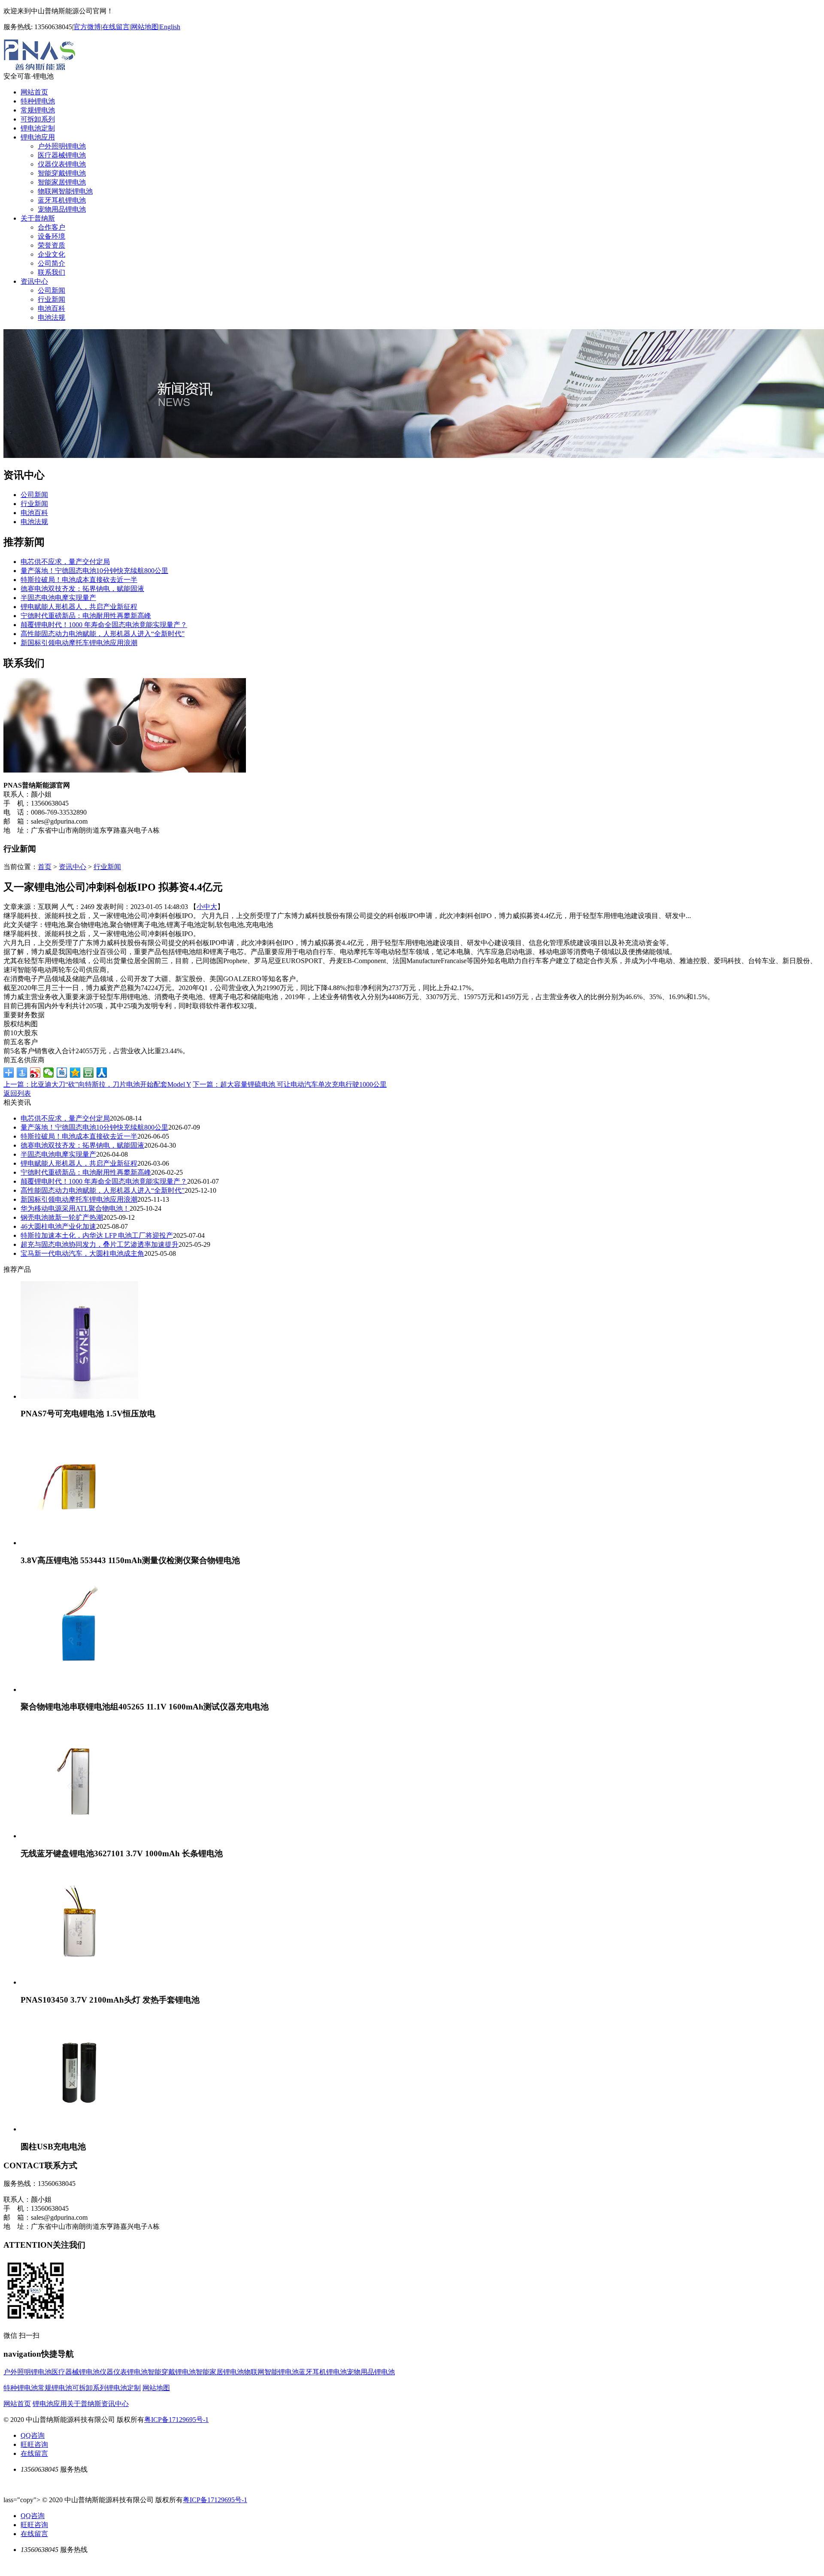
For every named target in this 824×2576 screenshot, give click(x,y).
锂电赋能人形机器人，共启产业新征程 (79, 607)
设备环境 (51, 236)
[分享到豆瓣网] (89, 1073)
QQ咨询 (33, 2435)
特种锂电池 (38, 101)
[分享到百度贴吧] (62, 1073)
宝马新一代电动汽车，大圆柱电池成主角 (82, 1253)
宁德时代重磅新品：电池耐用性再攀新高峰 (86, 616)
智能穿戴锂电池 (62, 173)
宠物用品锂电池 (62, 209)
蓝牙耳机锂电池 (62, 200)
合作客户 (51, 227)
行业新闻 (51, 299)
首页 (45, 867)
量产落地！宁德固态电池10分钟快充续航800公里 (94, 571)
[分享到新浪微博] (35, 1073)
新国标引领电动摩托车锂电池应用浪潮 (79, 643)
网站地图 (145, 27)
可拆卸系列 (38, 119)
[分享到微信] (49, 1073)
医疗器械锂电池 (62, 155)
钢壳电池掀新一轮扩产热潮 (62, 1217)
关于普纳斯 (38, 218)
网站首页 (34, 92)
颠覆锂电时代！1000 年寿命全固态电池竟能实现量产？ (104, 625)
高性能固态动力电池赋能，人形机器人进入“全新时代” (103, 634)
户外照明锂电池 (62, 146)
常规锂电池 (38, 110)
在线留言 (116, 27)
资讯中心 (34, 281)
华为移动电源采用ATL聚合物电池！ (75, 1208)
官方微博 (87, 27)
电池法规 (51, 317)
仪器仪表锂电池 (62, 164)
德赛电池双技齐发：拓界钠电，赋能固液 (82, 589)
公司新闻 (51, 290)
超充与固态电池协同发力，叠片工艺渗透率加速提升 (100, 1244)
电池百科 (51, 308)
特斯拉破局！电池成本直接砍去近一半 (79, 580)
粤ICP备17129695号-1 (176, 2420)
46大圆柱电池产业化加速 (58, 1226)
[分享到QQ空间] (75, 1073)
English (170, 27)
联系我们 (51, 272)
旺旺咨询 (34, 2444)
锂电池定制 (38, 128)
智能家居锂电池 (62, 182)
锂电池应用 (38, 137)
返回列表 (17, 1093)
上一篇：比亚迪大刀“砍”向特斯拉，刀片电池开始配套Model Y (97, 1084)
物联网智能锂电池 (65, 191)
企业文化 (51, 254)
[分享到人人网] (102, 1073)
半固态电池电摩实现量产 (58, 598)
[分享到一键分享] (22, 1073)
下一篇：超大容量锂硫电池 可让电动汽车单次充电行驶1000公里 (290, 1084)
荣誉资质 (51, 245)
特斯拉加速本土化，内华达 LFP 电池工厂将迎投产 (97, 1235)
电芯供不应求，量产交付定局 (65, 562)
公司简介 (51, 263)
